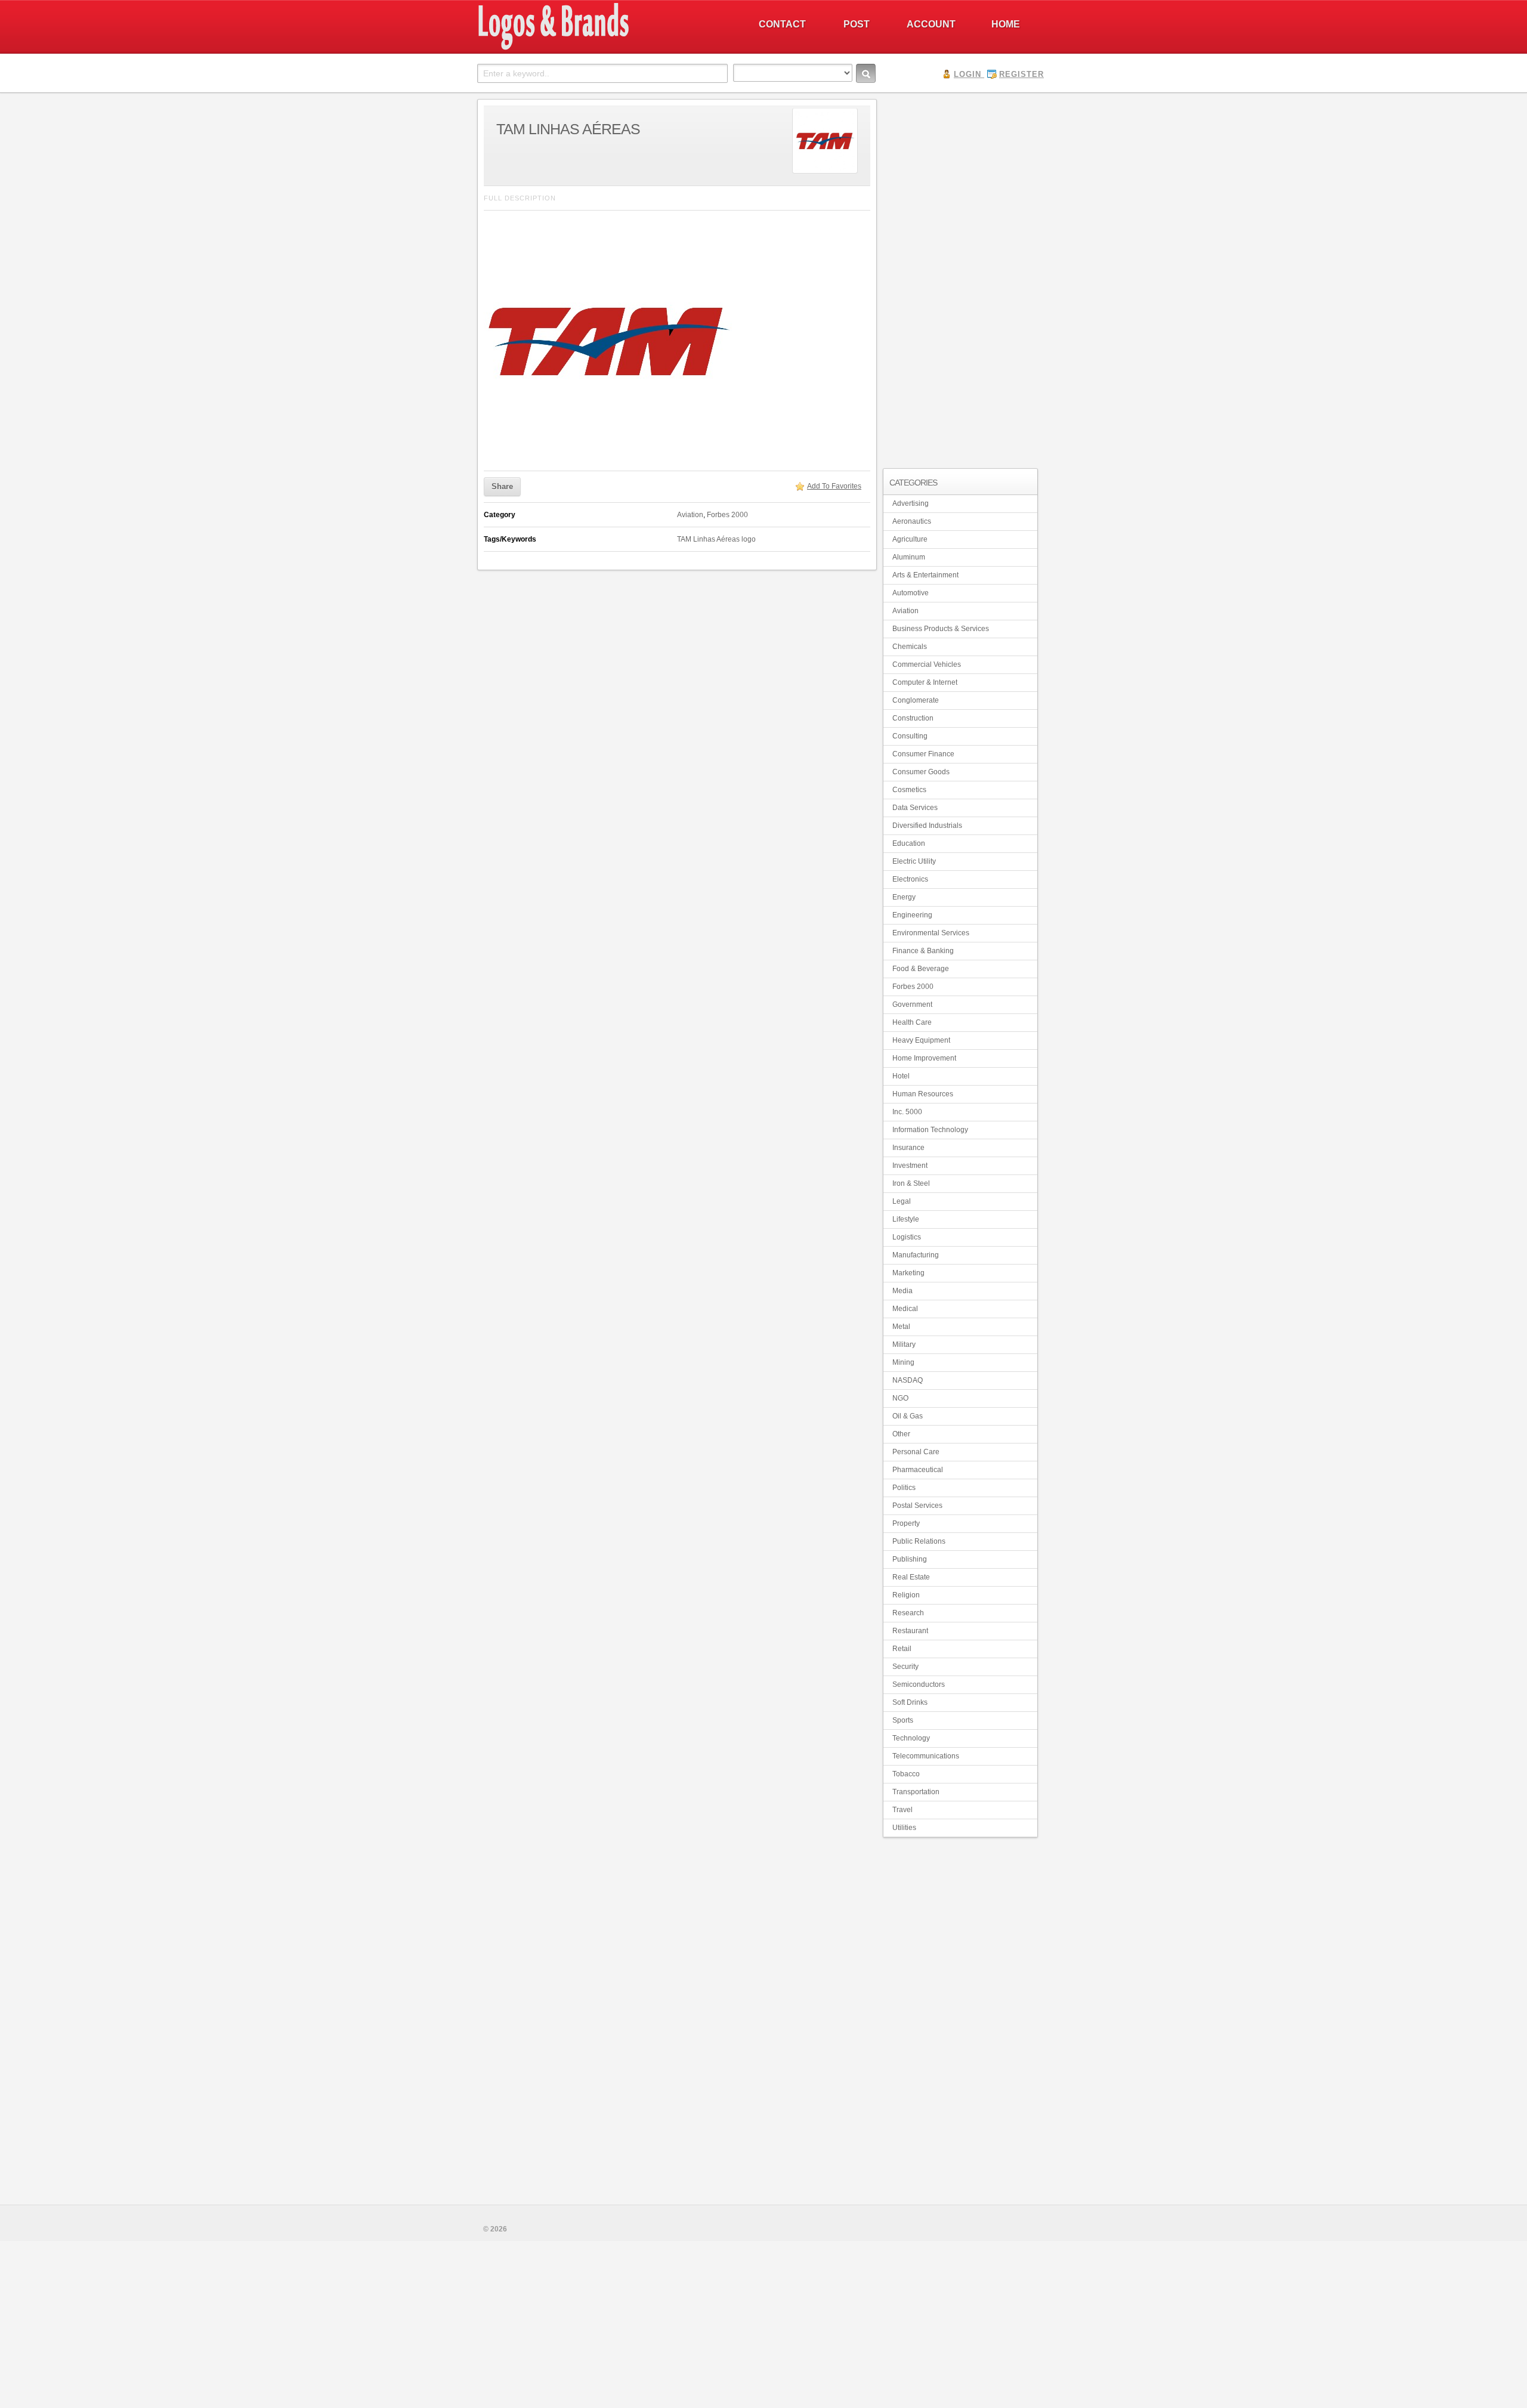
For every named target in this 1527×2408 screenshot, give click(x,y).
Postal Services (917, 1506)
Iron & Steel (911, 1183)
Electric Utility (914, 861)
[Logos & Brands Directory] (596, 48)
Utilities (904, 1828)
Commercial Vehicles (927, 664)
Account (931, 24)
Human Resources (923, 1094)
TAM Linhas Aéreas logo (716, 539)
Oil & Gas (908, 1416)
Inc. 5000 (907, 1112)
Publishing (910, 1559)
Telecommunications (926, 1756)
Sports (903, 1720)
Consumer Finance (923, 754)
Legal (902, 1201)
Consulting (910, 736)
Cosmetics (909, 790)
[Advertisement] (960, 278)
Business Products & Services (941, 629)
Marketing (908, 1273)
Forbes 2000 (727, 515)
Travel (902, 1810)
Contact (782, 24)
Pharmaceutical (918, 1470)
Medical (905, 1309)
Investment (910, 1166)
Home (1006, 24)
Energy (904, 897)
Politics (904, 1488)
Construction (913, 718)
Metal (901, 1327)
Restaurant (910, 1631)
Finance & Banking (923, 951)
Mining (903, 1362)
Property (906, 1523)
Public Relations (919, 1541)
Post (857, 24)
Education (909, 843)
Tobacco (906, 1774)
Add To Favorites (834, 486)
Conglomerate (916, 700)
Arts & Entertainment (925, 575)
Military (904, 1344)
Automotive (911, 593)
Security (905, 1667)
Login (967, 74)
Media (902, 1291)
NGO (900, 1398)
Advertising (911, 503)
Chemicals (910, 647)
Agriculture (910, 539)
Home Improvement (924, 1058)
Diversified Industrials (927, 826)
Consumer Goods (921, 772)
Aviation (690, 515)
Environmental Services (931, 933)
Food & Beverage (921, 969)
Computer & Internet (925, 682)
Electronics (910, 879)
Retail (902, 1649)
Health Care (912, 1022)
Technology (911, 1738)
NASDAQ (908, 1380)
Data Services (915, 808)
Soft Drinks (910, 1702)
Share (502, 486)
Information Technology (930, 1130)
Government (912, 1004)
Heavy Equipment (921, 1040)
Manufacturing (916, 1255)
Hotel (901, 1076)
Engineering (912, 915)
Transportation (916, 1792)
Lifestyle (906, 1219)
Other (901, 1434)
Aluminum (909, 557)
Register (1021, 74)
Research (908, 1613)
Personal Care (916, 1452)
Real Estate (911, 1577)
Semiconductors (919, 1684)
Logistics (907, 1237)
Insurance (908, 1148)
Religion (906, 1595)
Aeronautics (912, 521)
